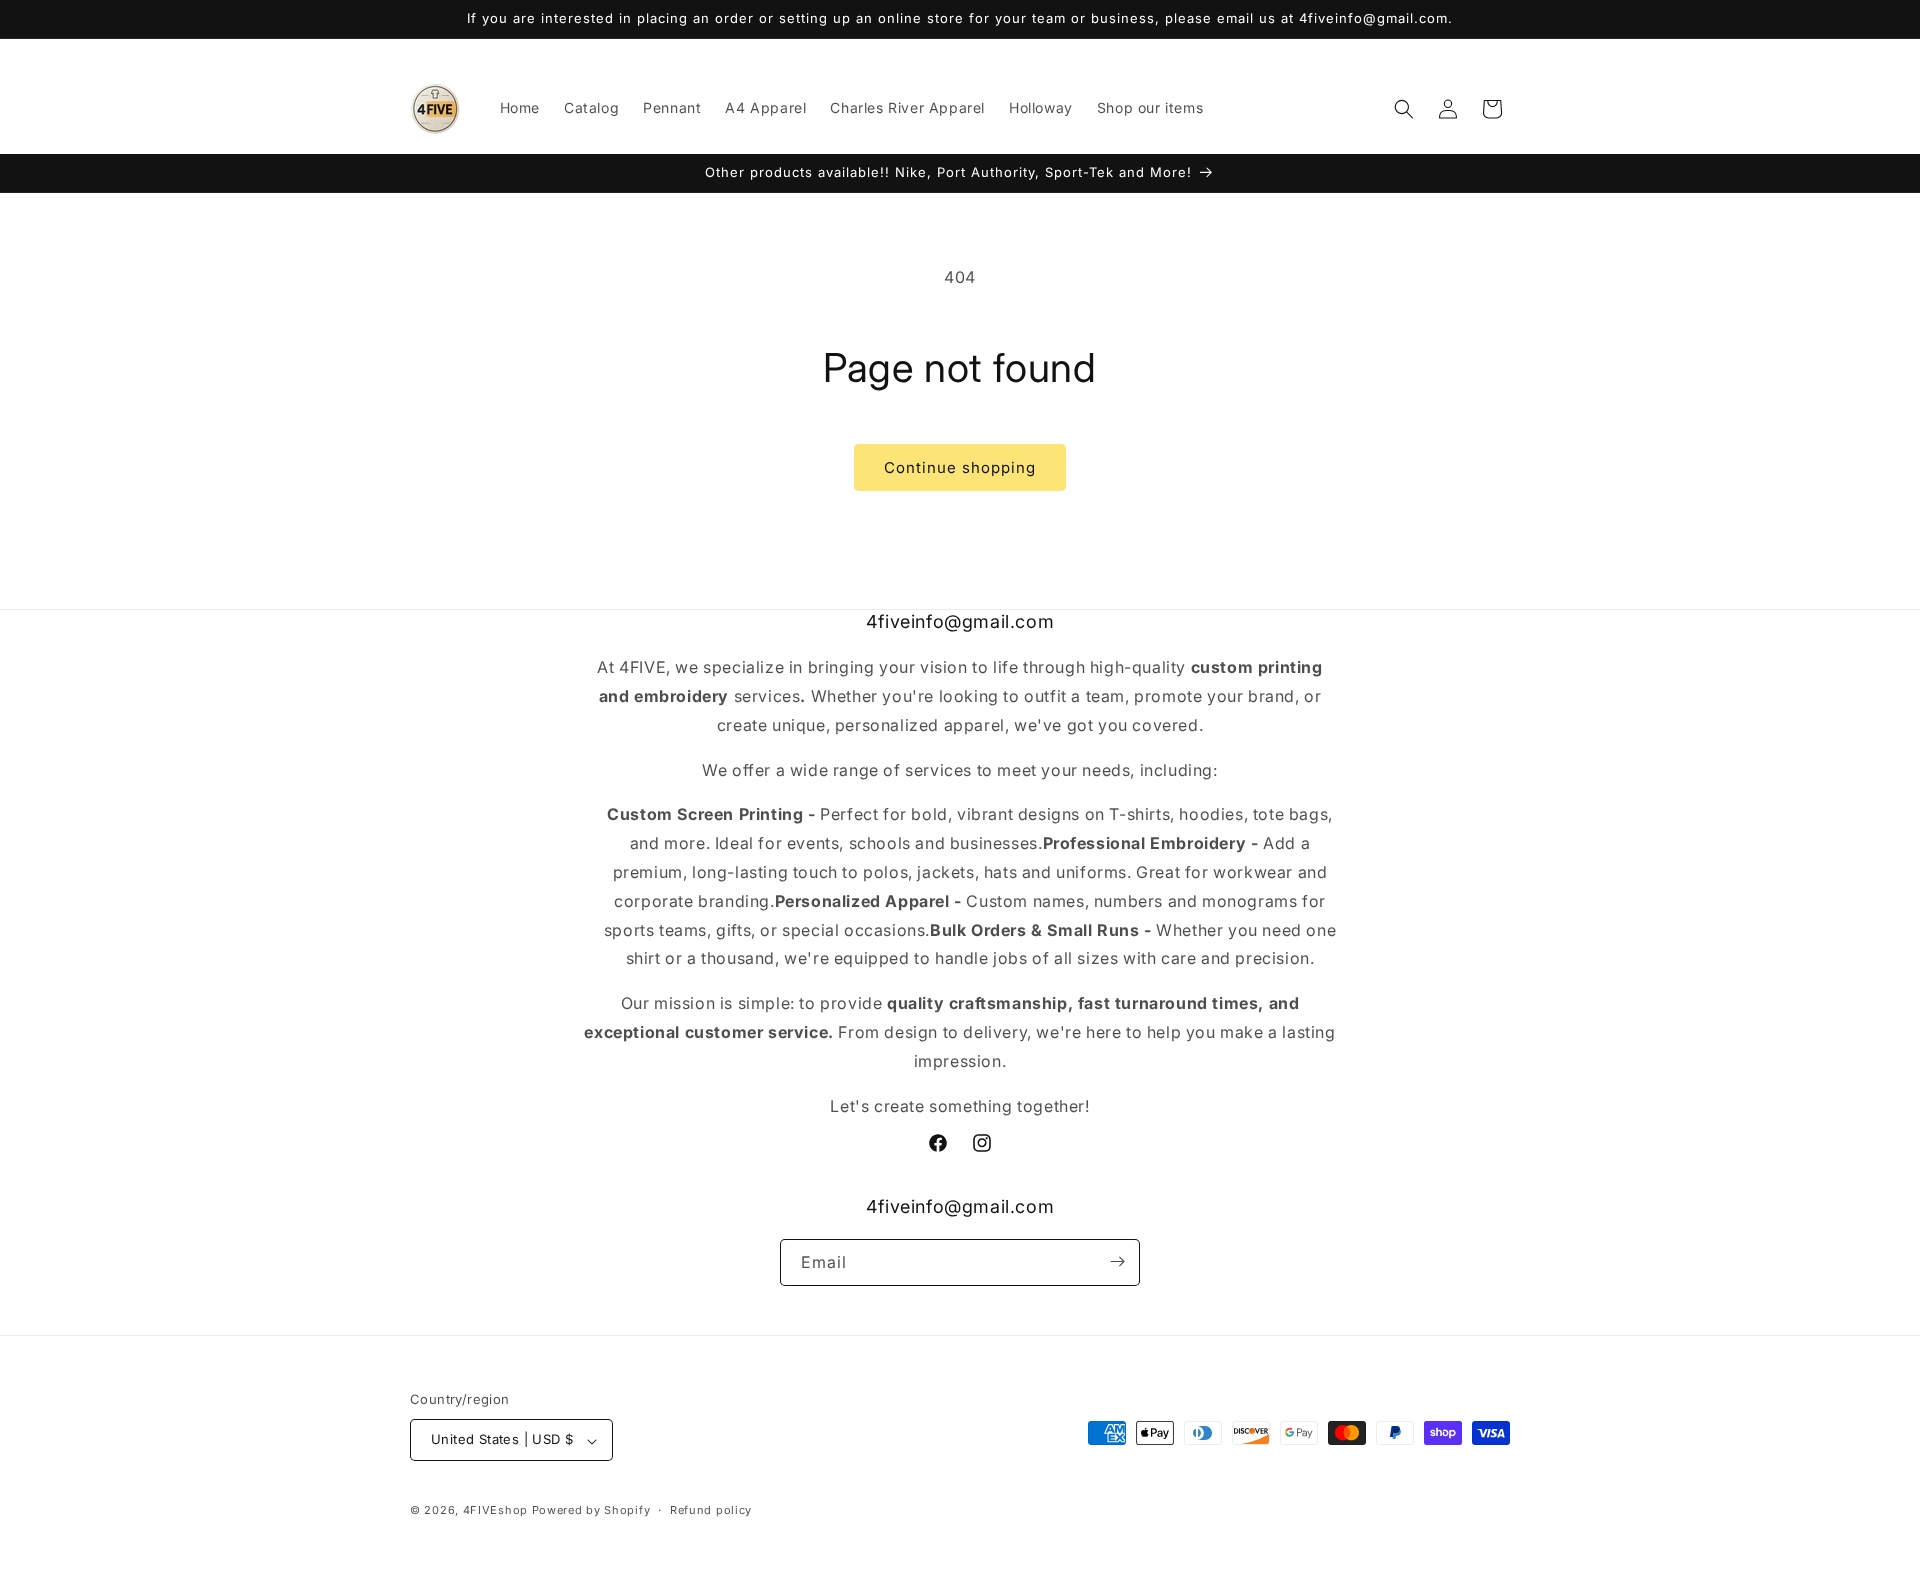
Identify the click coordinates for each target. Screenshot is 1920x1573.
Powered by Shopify (591, 1511)
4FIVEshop (495, 1511)
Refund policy (711, 1510)
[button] (1404, 109)
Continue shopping (960, 467)
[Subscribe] (1117, 1261)
